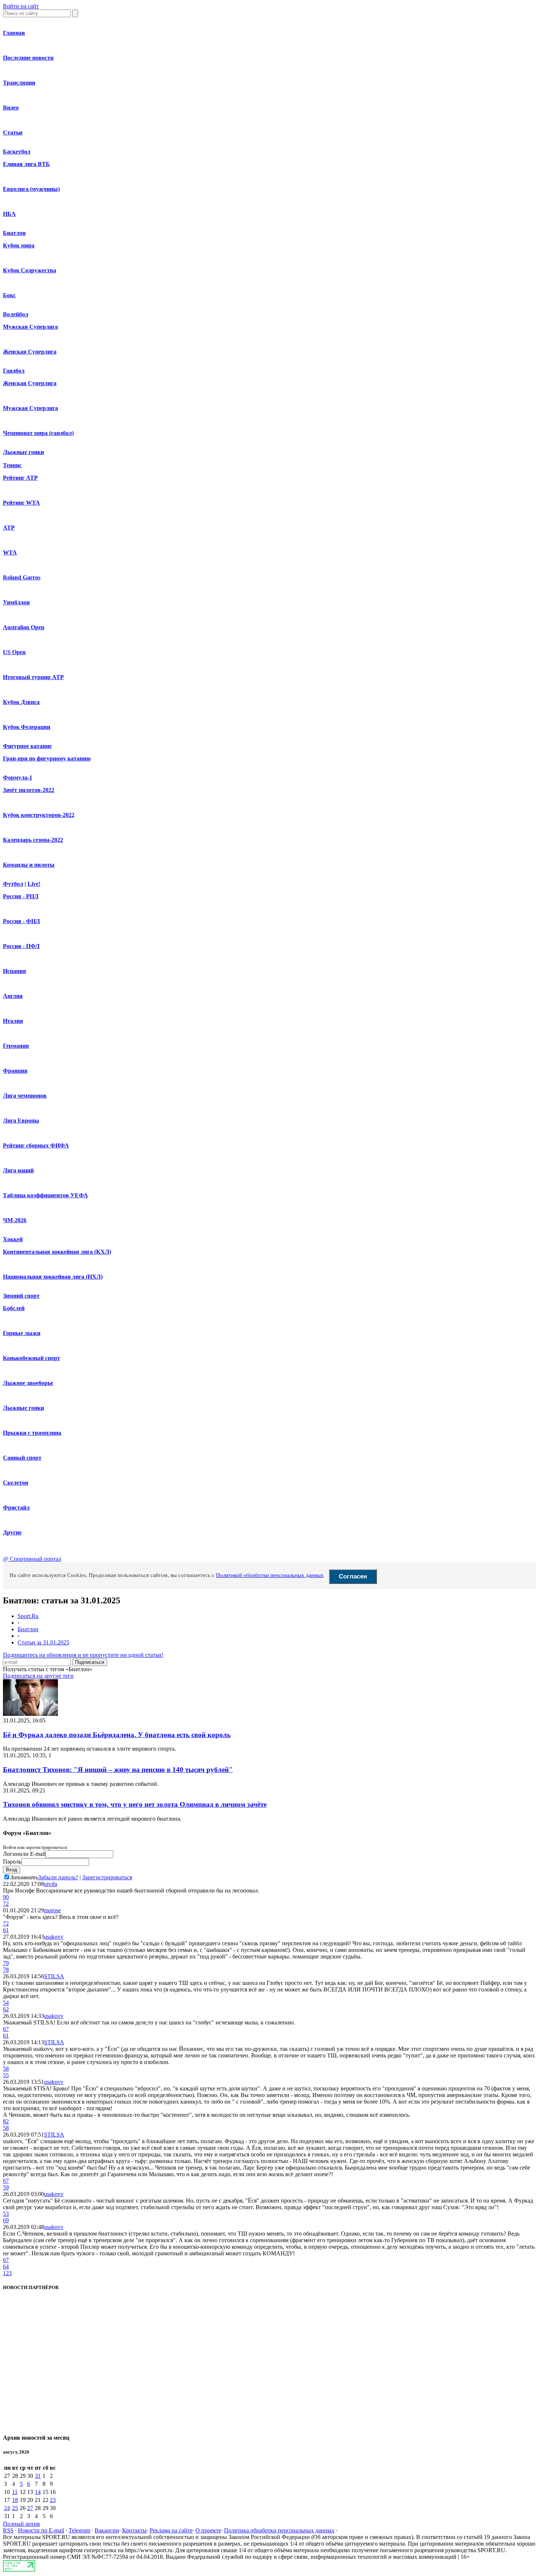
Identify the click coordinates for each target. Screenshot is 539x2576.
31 (38, 2476)
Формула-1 (18, 777)
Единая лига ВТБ (26, 164)
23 (53, 2500)
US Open (14, 652)
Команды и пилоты (29, 865)
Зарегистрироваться (107, 1877)
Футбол (13, 884)
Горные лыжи (22, 1333)
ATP (9, 528)
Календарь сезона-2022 (33, 840)
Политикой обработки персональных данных (270, 1575)
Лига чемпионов (25, 1096)
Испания (14, 971)
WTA (10, 552)
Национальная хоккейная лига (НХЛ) (53, 1277)
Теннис (12, 465)
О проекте (208, 2530)
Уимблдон (16, 602)
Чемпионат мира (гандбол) (38, 433)
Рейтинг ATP (20, 478)
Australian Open (24, 627)
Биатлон (14, 233)
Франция (15, 1071)
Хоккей (13, 1239)
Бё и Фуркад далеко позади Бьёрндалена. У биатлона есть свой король (117, 1735)
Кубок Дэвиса (21, 702)
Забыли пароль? (58, 1877)
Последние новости (28, 58)
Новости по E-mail (41, 2530)
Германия (16, 1046)
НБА (9, 214)
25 (15, 2508)
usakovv (54, 1937)
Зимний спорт (21, 1296)
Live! (34, 884)
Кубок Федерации (27, 727)
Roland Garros (22, 577)
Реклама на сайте (171, 2530)
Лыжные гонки (23, 452)
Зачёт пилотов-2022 (29, 790)
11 (15, 2492)
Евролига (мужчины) (31, 189)
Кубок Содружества (30, 270)
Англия (13, 996)
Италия (13, 1021)
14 (38, 2492)
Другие (12, 1532)
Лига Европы (21, 1121)
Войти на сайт (21, 6)
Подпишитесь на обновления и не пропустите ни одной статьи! (83, 1655)
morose (52, 1910)
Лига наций (18, 1170)
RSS (8, 2530)
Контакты (134, 2530)
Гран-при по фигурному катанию (47, 758)
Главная (14, 33)
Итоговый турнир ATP (33, 677)
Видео (11, 108)
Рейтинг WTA (21, 503)
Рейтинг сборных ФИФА (36, 1145)
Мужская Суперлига (30, 327)
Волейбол (16, 314)
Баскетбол (17, 152)
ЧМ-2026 (15, 1220)
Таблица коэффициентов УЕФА (45, 1195)
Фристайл (16, 1508)
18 (15, 2500)
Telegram (79, 2530)
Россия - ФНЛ (21, 921)
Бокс (9, 295)
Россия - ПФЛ (21, 946)
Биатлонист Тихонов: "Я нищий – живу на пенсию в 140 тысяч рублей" (118, 1770)
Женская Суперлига (30, 352)
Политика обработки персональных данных (279, 2530)
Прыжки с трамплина (32, 1433)
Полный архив (21, 2524)
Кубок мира (19, 245)
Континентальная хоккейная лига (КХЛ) (57, 1252)
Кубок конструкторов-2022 (39, 815)
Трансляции (19, 83)
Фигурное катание (27, 746)
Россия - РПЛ (21, 896)
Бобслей (14, 1308)
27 (30, 2508)
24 (7, 2508)
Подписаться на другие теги (38, 1676)
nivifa (51, 1884)
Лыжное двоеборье (28, 1383)
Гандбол (14, 371)
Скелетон (16, 1483)
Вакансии (107, 2530)
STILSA (54, 1976)
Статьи (13, 132)
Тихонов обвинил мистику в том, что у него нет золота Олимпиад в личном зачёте (135, 1804)
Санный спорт (22, 1458)
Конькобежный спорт (32, 1358)
